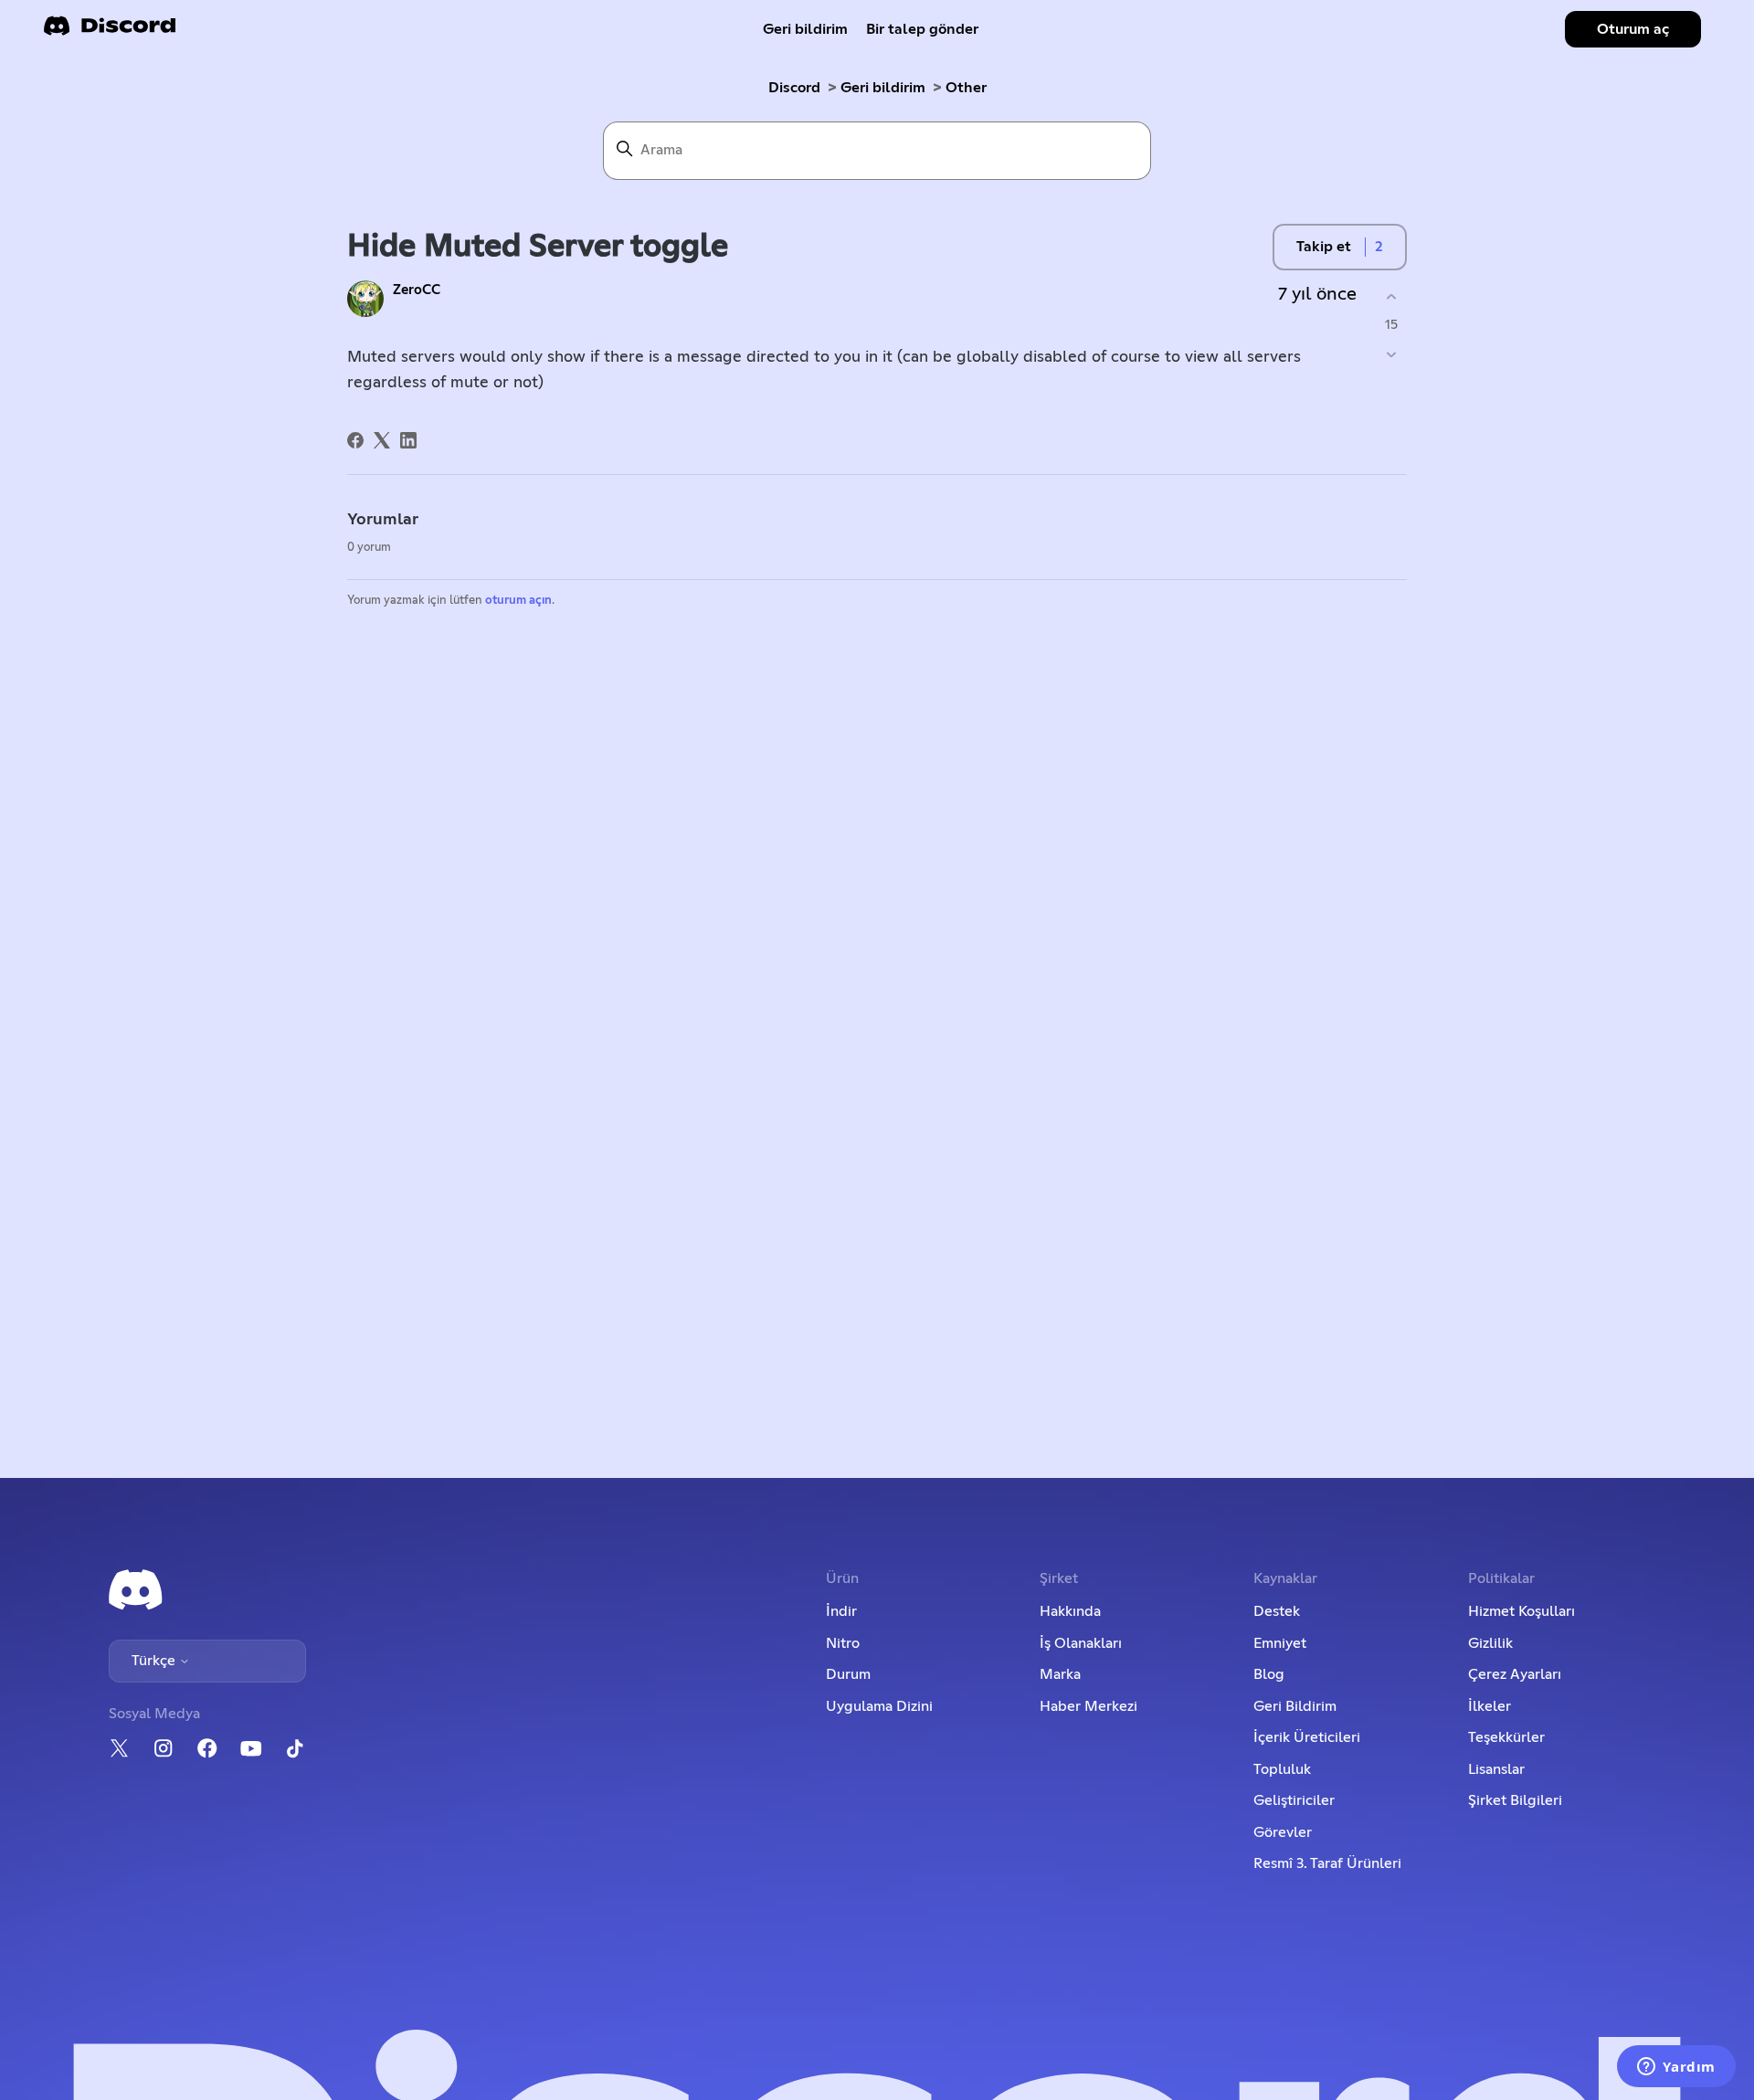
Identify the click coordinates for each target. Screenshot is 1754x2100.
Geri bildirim (805, 29)
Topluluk (1282, 1769)
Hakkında (1070, 1611)
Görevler (1283, 1832)
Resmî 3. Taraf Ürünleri (1327, 1863)
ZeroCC (417, 290)
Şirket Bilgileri (1515, 1800)
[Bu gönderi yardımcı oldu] (1391, 296)
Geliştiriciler (1294, 1800)
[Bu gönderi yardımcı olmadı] (1391, 355)
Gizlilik (1490, 1643)
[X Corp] (382, 440)
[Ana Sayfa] (110, 32)
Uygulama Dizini (879, 1706)
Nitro (843, 1643)
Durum (848, 1674)
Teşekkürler (1506, 1737)
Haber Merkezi (1088, 1706)
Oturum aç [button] (1633, 29)
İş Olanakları (1081, 1643)
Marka (1060, 1674)
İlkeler (1490, 1706)
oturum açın (518, 601)
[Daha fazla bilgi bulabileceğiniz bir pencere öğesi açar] (1676, 2068)
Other (966, 88)
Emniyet (1280, 1643)
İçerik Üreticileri (1307, 1737)
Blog (1269, 1674)
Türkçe (155, 1661)
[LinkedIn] (408, 440)
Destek (1277, 1611)
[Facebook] (355, 440)
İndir (841, 1611)
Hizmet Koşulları (1522, 1611)
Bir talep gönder (922, 29)
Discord (794, 88)
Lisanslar (1496, 1769)
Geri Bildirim (1295, 1706)
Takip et (1324, 247)
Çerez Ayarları (1515, 1674)
